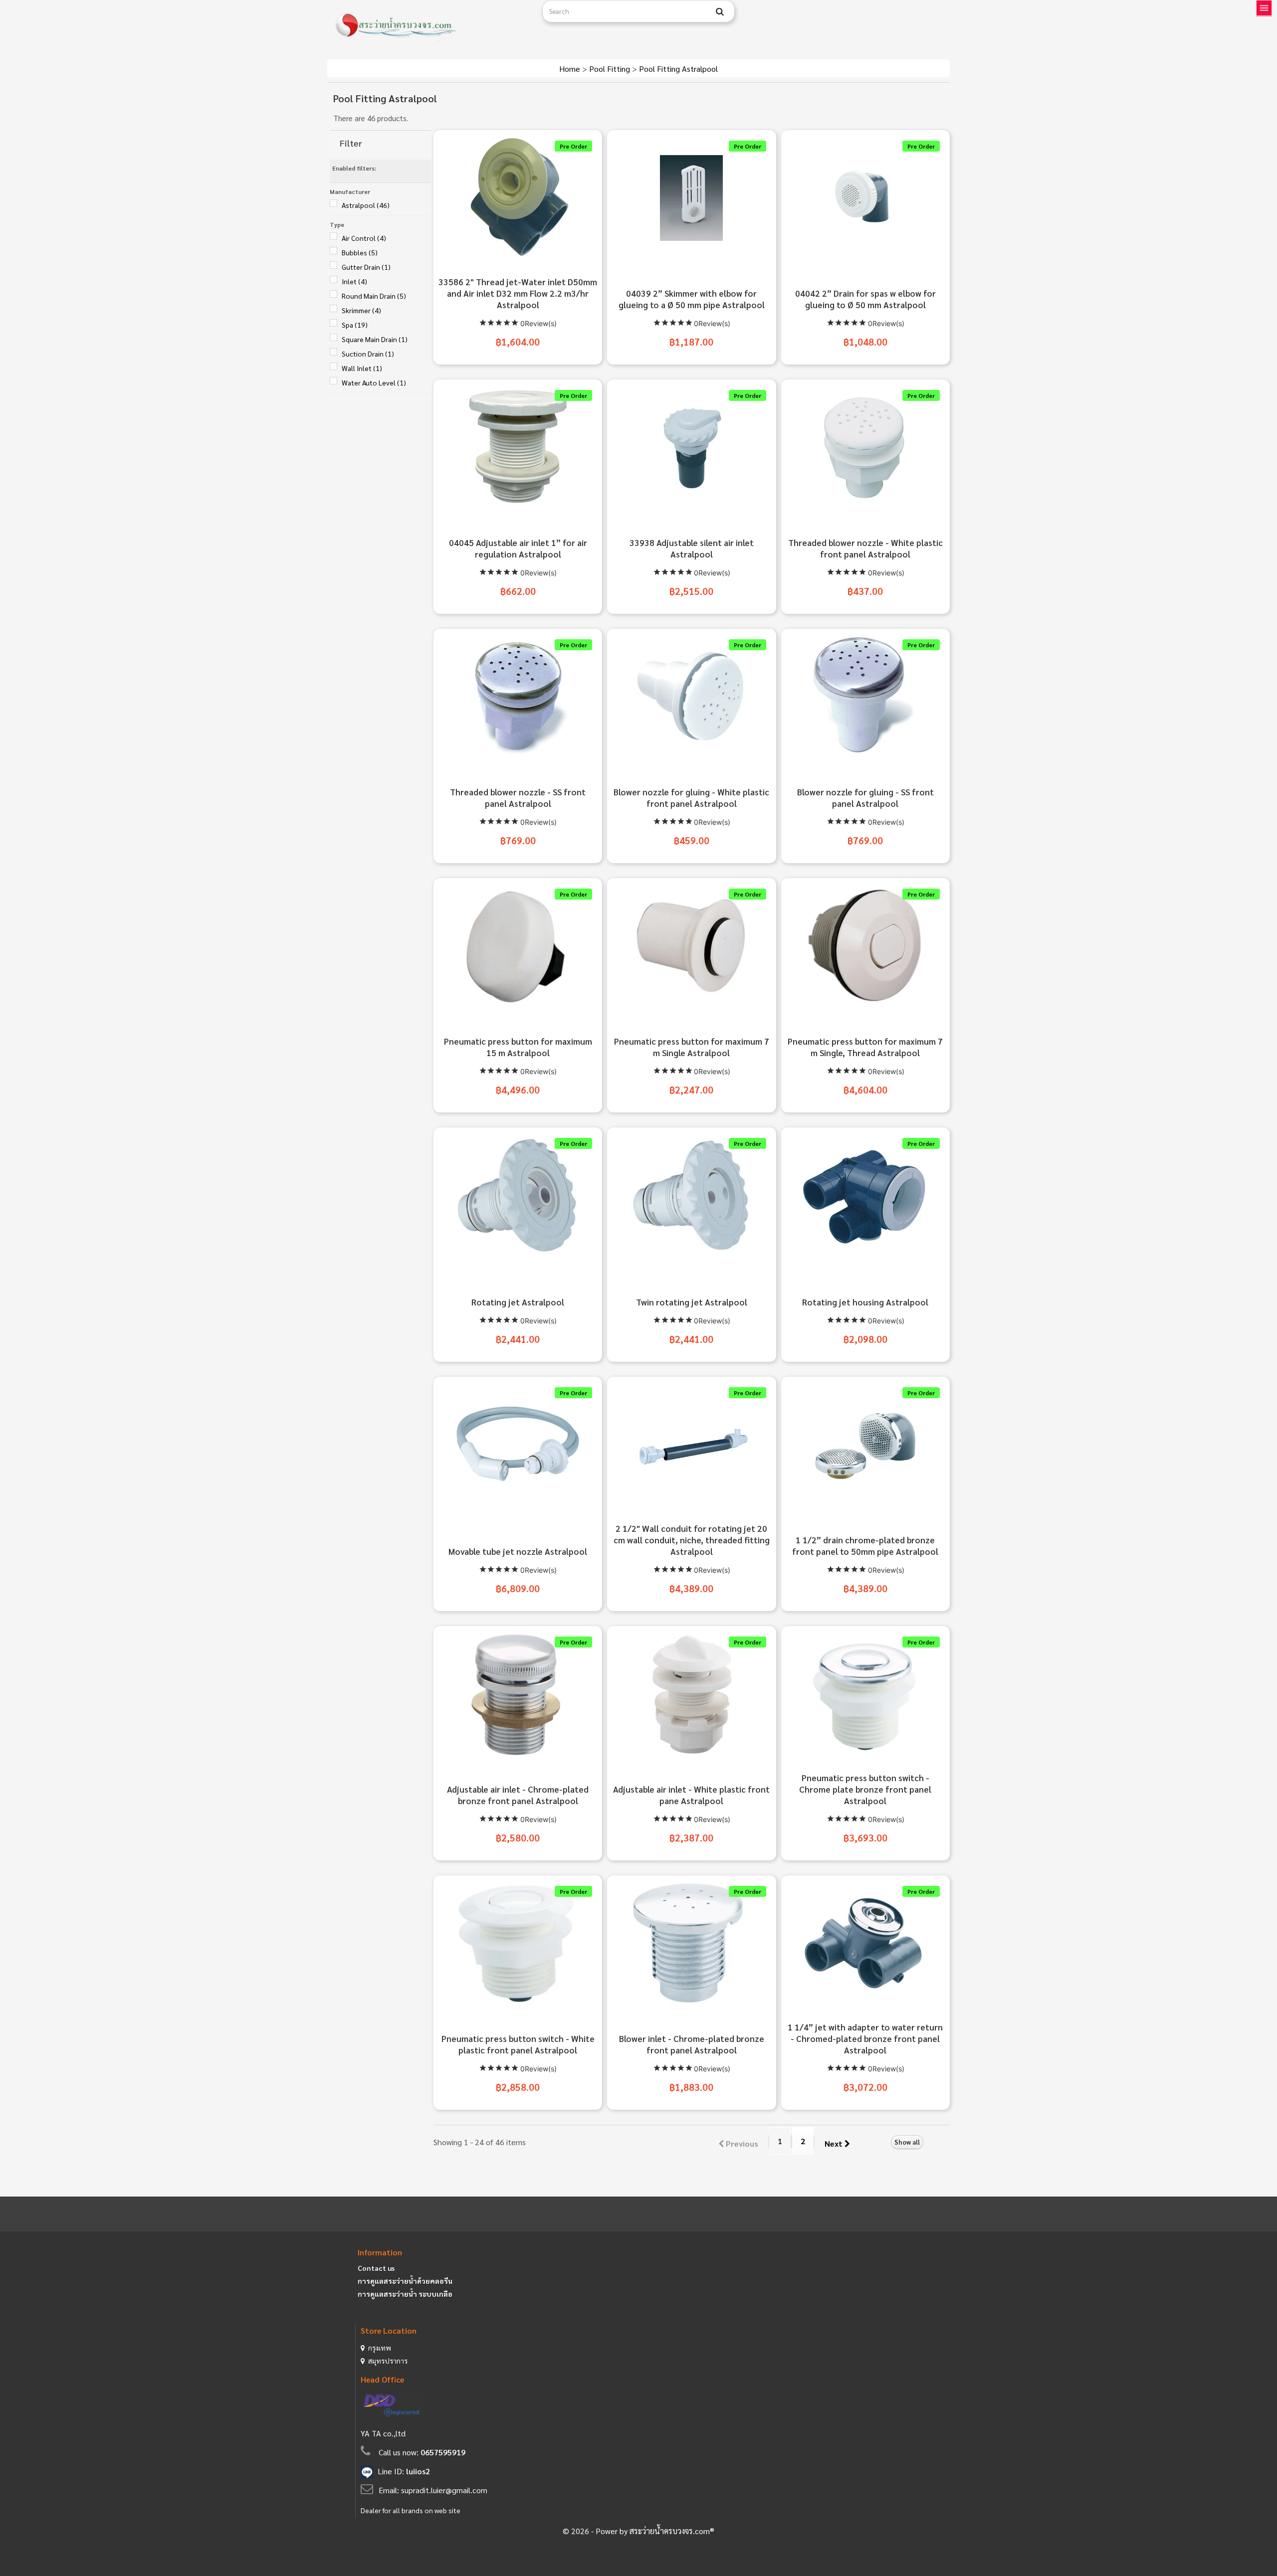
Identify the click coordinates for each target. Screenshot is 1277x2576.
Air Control (364, 238)
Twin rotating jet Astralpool (692, 1302)
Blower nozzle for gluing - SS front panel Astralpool (865, 798)
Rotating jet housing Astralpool (865, 1302)
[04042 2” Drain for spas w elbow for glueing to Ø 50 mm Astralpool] (865, 198)
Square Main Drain (375, 339)
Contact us (376, 2268)
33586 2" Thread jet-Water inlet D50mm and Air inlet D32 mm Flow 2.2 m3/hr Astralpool (518, 293)
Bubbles (360, 252)
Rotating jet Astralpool (518, 1302)
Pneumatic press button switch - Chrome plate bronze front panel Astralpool (865, 1789)
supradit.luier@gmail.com (444, 2490)
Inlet (354, 281)
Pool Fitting (611, 69)
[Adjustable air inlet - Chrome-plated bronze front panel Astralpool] (518, 1694)
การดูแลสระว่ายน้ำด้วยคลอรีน (405, 2281)
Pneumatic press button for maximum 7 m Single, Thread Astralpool (865, 1047)
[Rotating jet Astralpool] (518, 1195)
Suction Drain (368, 354)
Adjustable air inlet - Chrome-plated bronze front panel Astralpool (518, 1795)
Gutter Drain (366, 267)
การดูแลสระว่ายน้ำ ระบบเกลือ (405, 2294)
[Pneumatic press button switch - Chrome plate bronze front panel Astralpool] (865, 1694)
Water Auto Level (374, 382)
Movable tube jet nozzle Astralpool (518, 1551)
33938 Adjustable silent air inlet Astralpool (692, 548)
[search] (720, 11)
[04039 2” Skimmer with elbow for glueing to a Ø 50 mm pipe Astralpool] (691, 198)
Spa (355, 325)
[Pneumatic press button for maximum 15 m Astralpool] (518, 946)
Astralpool (366, 205)
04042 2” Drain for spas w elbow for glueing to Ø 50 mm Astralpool (865, 299)
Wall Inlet (362, 368)
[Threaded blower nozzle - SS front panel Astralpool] (518, 697)
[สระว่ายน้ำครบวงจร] (431, 26)
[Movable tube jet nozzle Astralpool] (518, 1445)
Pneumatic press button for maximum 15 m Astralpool (518, 1047)
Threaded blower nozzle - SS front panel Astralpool (518, 798)
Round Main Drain (374, 296)
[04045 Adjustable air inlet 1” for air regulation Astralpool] (518, 447)
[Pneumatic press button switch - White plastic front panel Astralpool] (518, 1943)
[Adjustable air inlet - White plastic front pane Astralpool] (691, 1694)
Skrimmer (361, 310)
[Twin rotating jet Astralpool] (691, 1195)
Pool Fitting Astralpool (678, 69)
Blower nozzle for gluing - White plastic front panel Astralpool (691, 798)
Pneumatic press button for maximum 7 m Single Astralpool (692, 1047)
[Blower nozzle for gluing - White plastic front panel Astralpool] (691, 697)
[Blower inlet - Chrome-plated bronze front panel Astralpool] (691, 1943)
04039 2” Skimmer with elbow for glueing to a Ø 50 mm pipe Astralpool (692, 299)
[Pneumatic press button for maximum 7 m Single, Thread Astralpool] (865, 946)
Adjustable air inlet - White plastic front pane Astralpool (691, 1795)
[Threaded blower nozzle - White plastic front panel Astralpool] (865, 447)
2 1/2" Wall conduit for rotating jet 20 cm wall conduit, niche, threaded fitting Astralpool (692, 1540)
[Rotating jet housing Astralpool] (865, 1195)
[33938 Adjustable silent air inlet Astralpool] (691, 447)
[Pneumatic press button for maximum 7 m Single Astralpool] (691, 946)
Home (571, 69)
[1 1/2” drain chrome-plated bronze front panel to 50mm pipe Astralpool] (865, 1445)
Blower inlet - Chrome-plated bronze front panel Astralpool (692, 2044)
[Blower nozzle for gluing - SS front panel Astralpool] (865, 697)
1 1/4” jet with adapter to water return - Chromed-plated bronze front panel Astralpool (865, 2038)
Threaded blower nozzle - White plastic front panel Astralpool (865, 548)
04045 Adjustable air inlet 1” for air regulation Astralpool (518, 548)
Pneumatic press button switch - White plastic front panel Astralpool (518, 2044)
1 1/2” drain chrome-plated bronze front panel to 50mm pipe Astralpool (865, 1546)
